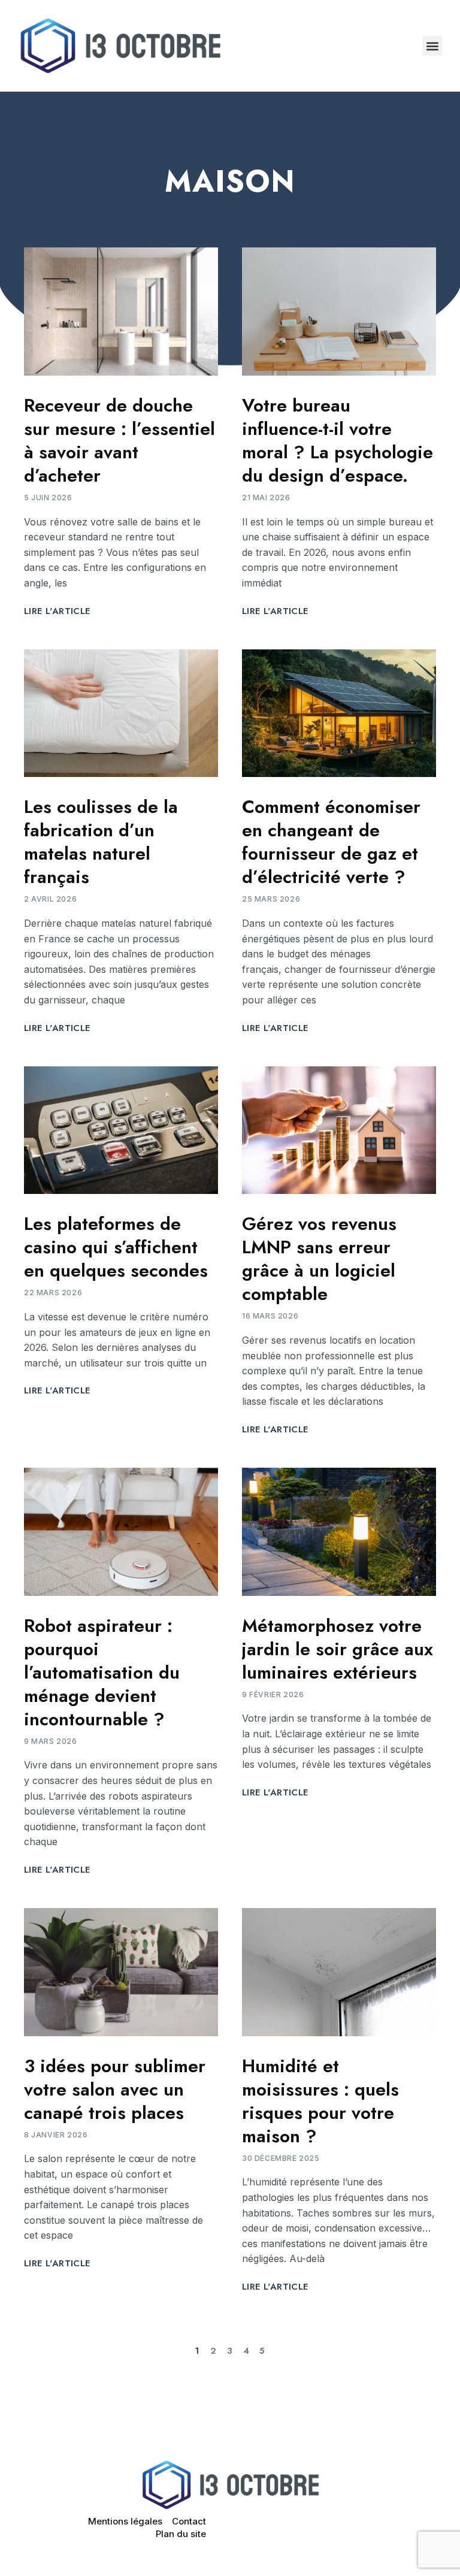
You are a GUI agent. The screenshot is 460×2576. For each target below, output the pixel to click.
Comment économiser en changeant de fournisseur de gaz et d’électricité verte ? (331, 842)
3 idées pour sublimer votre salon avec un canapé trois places (115, 2089)
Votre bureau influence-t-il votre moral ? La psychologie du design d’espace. (338, 440)
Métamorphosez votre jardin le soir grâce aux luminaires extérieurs (338, 1649)
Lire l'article (57, 611)
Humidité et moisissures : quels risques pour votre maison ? (320, 2101)
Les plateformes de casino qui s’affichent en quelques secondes (116, 1247)
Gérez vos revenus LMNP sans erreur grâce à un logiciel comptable (319, 1259)
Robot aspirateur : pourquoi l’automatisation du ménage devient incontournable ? (102, 1672)
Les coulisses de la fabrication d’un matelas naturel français (101, 842)
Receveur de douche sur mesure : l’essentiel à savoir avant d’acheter (119, 440)
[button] (432, 46)
